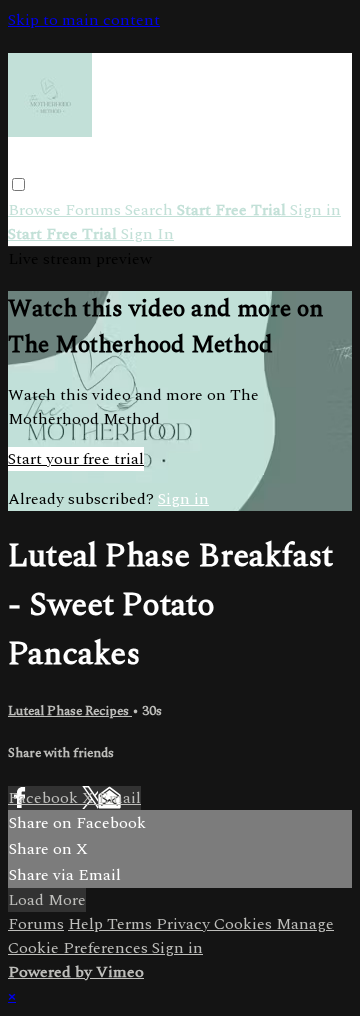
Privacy (185, 924)
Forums (95, 210)
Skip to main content (84, 20)
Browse (36, 210)
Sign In (147, 234)
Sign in (315, 210)
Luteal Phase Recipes (70, 711)
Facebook (45, 798)
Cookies (245, 924)
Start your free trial (76, 459)
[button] (18, 184)
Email (119, 798)
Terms (131, 924)
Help (87, 924)
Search (151, 210)
